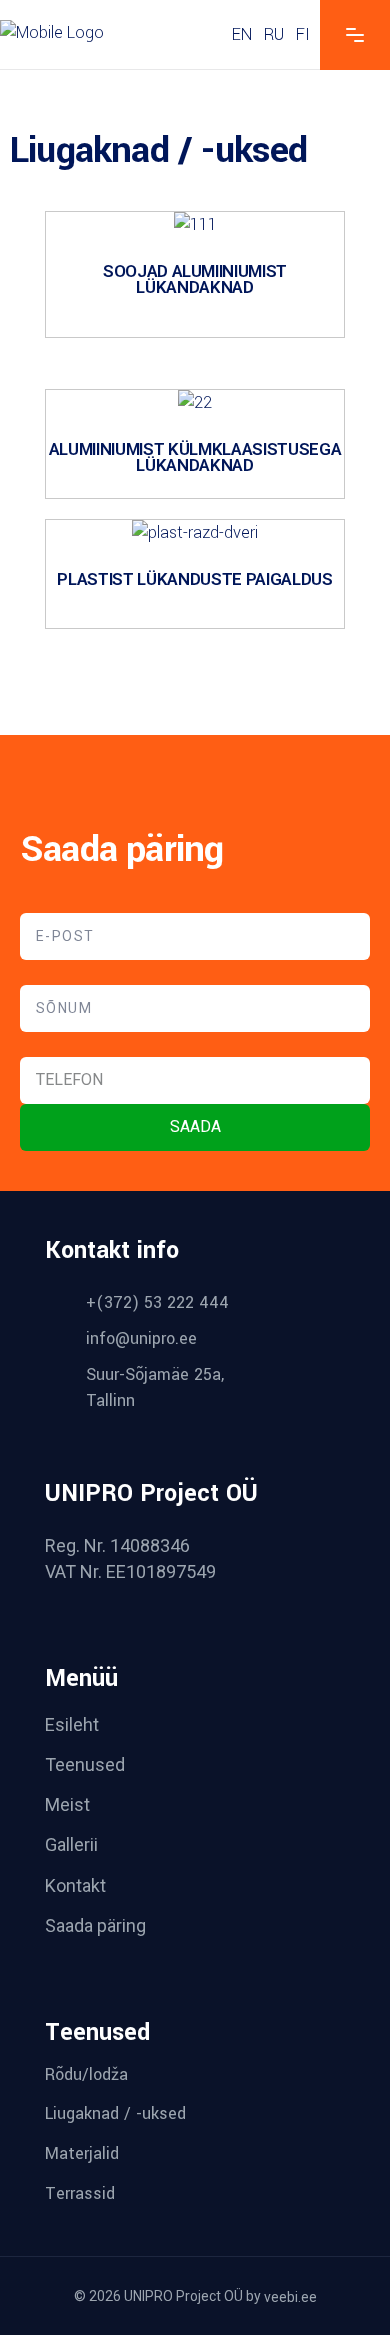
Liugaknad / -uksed (115, 2113)
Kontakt (75, 1885)
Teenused (85, 1764)
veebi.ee (290, 2297)
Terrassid (80, 2193)
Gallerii (71, 1845)
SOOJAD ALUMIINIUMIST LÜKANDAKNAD (195, 279)
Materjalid (82, 2153)
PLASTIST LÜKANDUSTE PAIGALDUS (194, 579)
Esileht (72, 1724)
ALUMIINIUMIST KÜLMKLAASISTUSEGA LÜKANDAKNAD (195, 457)
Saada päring (95, 1925)
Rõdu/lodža (86, 2074)
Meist (67, 1804)
